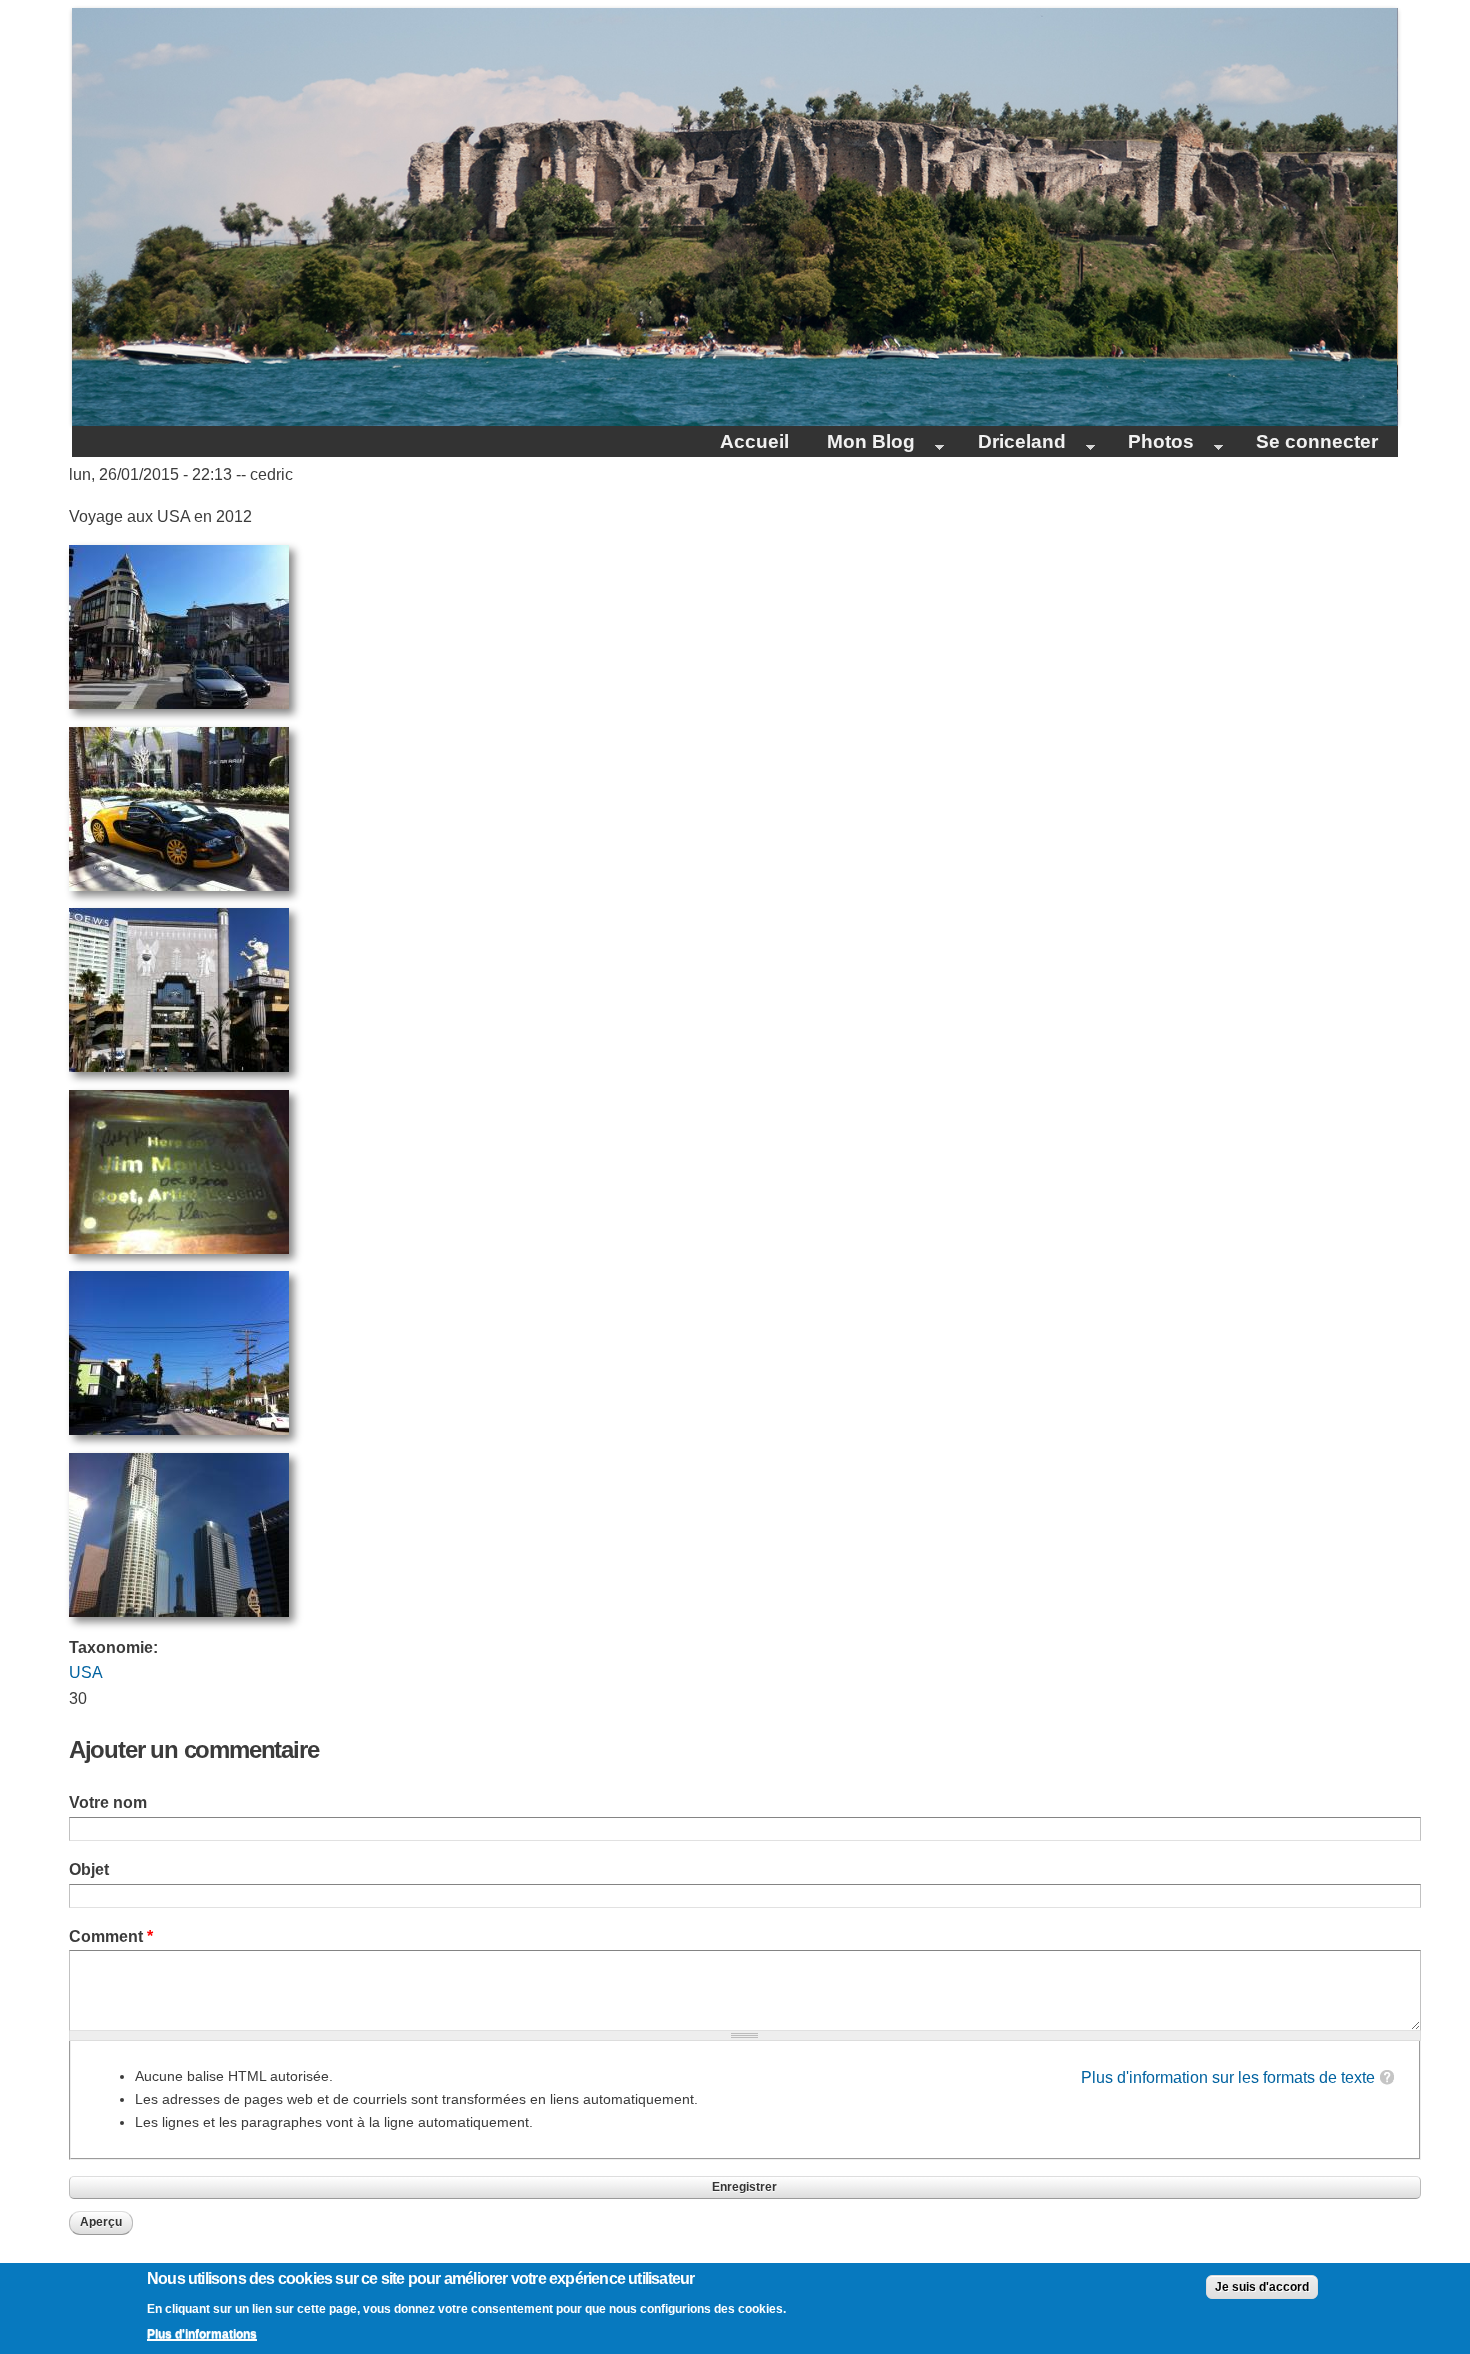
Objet (89, 1869)
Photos (1151, 444)
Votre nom (108, 1802)
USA (86, 1672)
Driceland (1012, 444)
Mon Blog (861, 444)
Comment (111, 1936)
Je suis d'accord (1262, 2287)
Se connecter (1317, 441)
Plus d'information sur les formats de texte (1228, 2077)
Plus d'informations (202, 2334)
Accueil (754, 441)
